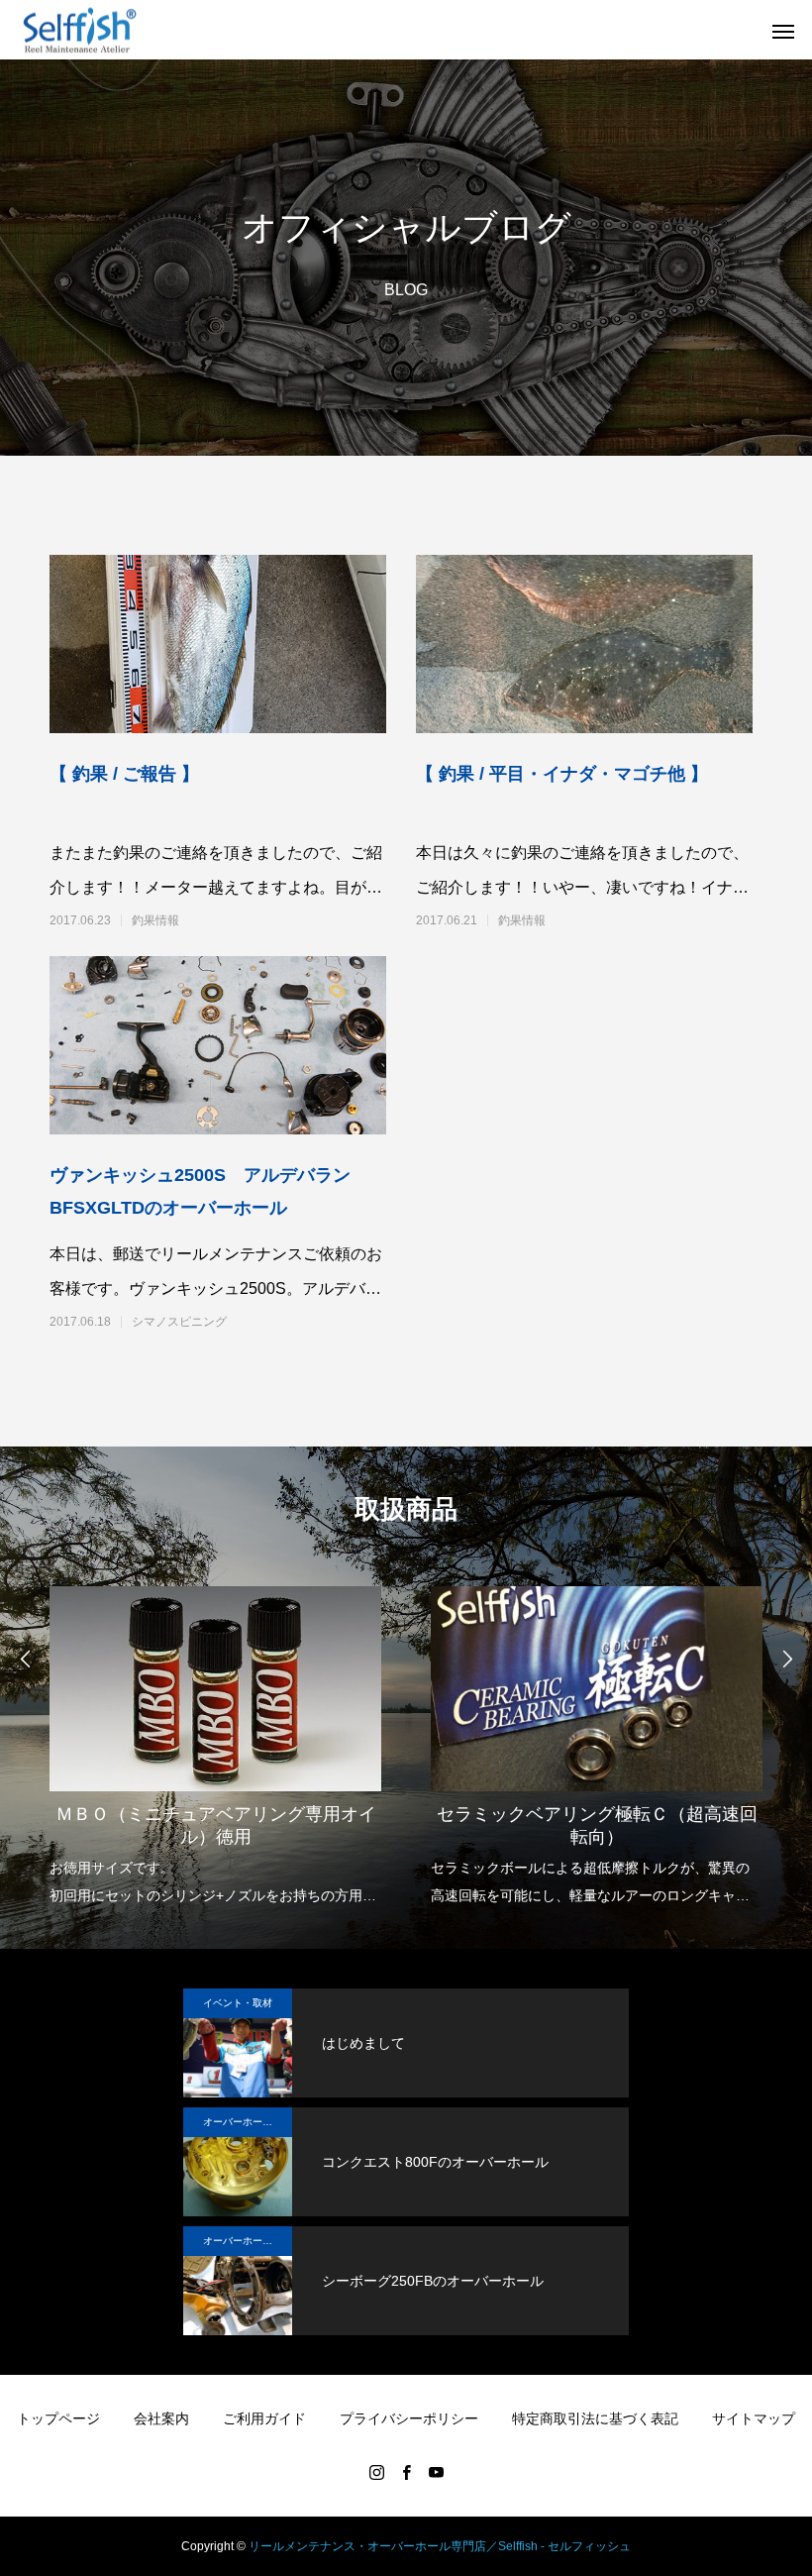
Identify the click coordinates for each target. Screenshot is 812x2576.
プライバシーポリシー (409, 2418)
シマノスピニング (179, 1322)
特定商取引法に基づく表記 (595, 2418)
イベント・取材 (238, 2003)
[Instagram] (376, 2472)
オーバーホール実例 (248, 2122)
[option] (215, 1740)
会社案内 (161, 2418)
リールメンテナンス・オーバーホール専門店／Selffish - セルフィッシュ (440, 2546)
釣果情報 (155, 920)
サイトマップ (754, 2418)
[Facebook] (406, 2472)
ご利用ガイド (264, 2418)
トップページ (58, 2418)
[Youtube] (436, 2472)
